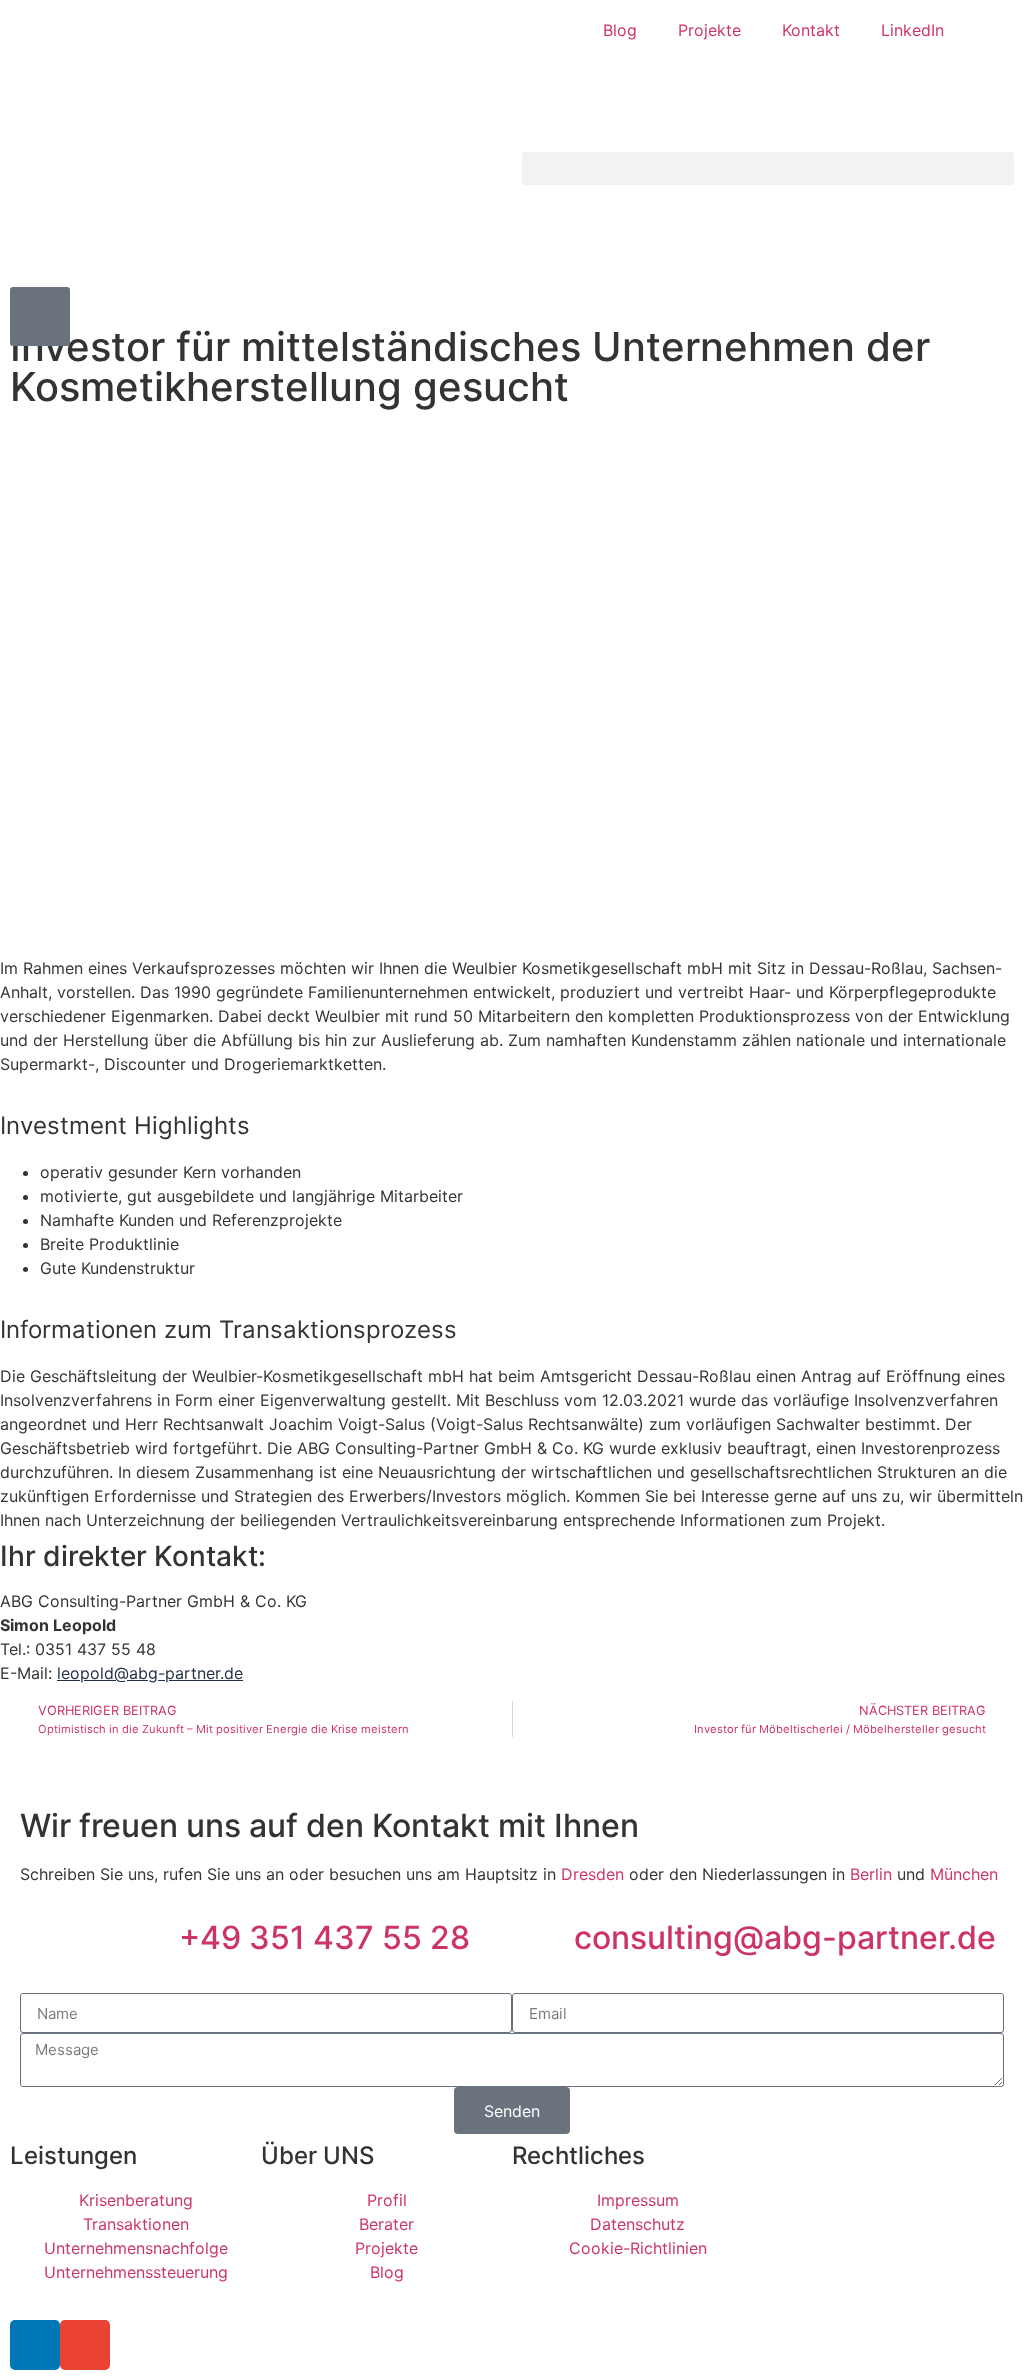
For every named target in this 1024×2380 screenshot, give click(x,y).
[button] (768, 168)
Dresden (592, 1874)
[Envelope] (85, 2345)
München (964, 1874)
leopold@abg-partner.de (150, 1673)
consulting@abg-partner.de (785, 1937)
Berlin (871, 1874)
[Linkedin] (35, 2345)
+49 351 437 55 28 (324, 1937)
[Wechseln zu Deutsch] (987, 30)
